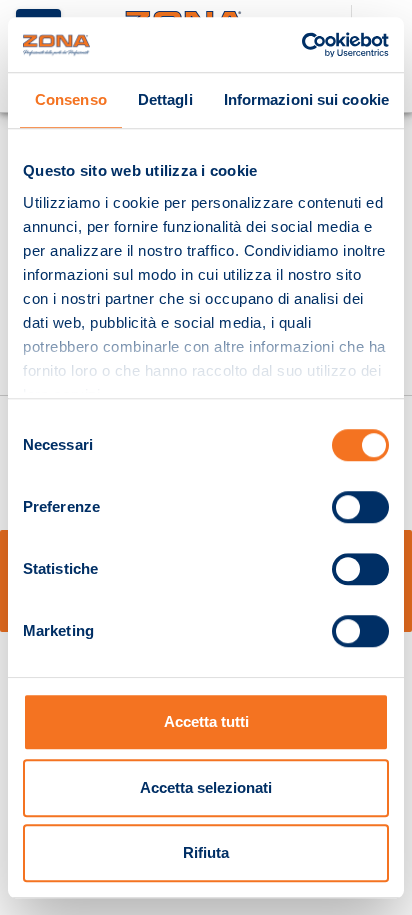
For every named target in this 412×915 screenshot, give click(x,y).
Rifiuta (206, 852)
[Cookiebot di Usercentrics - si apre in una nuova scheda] (301, 45)
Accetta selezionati (206, 787)
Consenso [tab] (71, 99)
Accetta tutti (206, 721)
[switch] (360, 507)
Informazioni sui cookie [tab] (306, 99)
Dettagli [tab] (165, 99)
